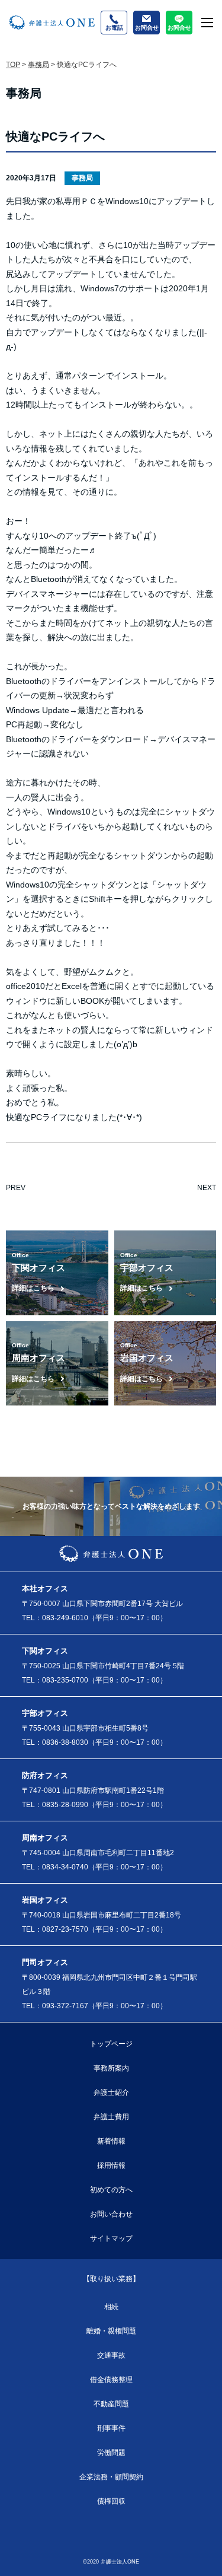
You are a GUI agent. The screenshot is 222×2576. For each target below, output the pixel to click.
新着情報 (111, 2141)
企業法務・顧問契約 (111, 2477)
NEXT (207, 1188)
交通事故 (111, 2355)
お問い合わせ (111, 2214)
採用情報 (111, 2165)
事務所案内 (111, 2068)
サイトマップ (111, 2238)
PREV (16, 1188)
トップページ (111, 2044)
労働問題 (111, 2453)
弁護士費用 (111, 2117)
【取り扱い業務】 (111, 2279)
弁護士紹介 (111, 2092)
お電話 (114, 28)
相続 (111, 2307)
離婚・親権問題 (111, 2331)
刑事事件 (111, 2428)
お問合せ (147, 28)
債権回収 (111, 2501)
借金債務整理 (111, 2380)
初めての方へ (111, 2190)
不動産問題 (111, 2404)
